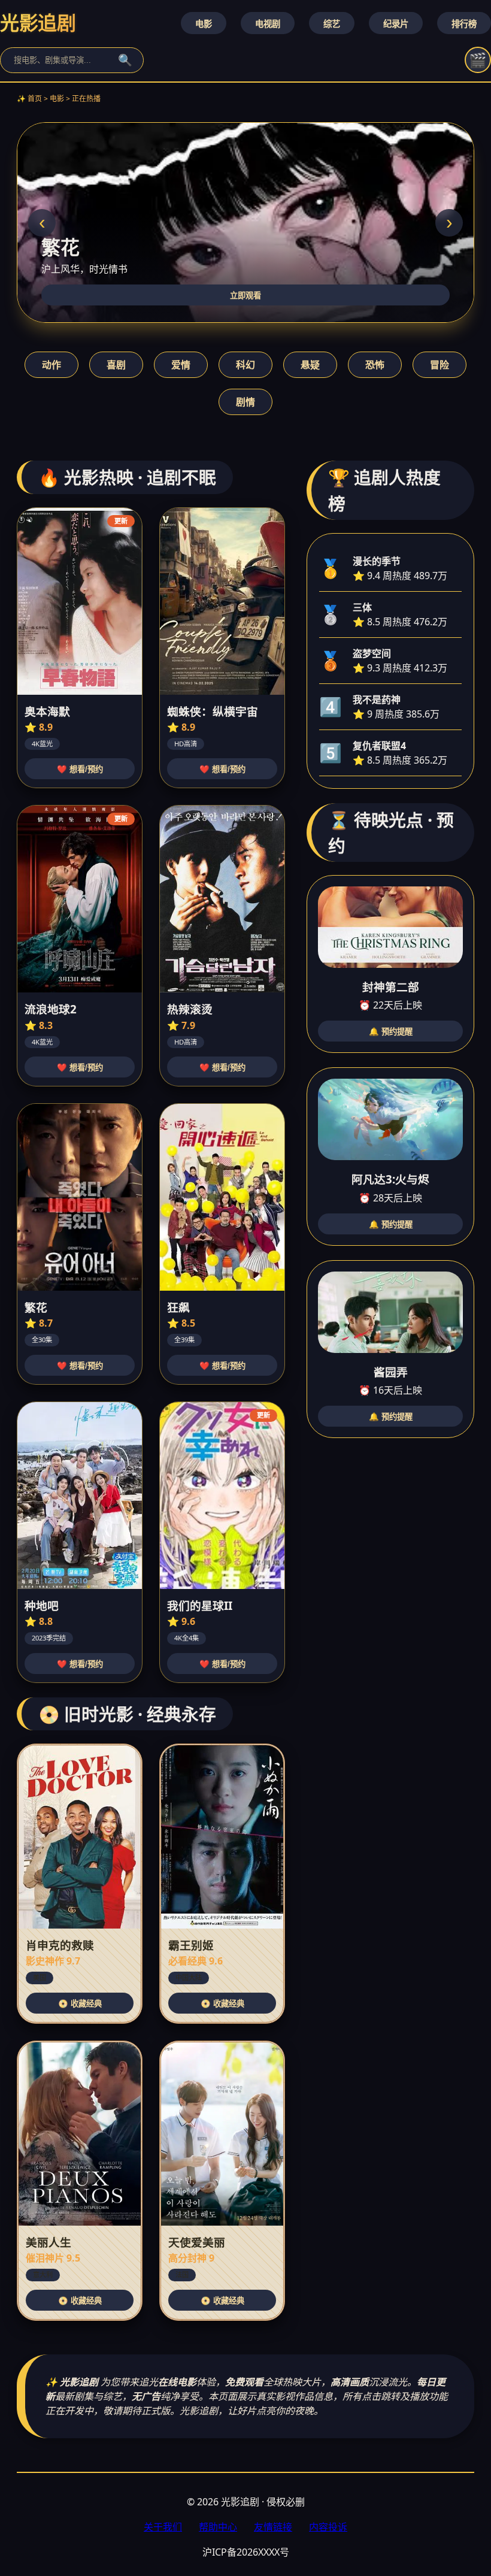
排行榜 (464, 24)
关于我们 (163, 2527)
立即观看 (245, 296)
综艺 (332, 24)
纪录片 (396, 24)
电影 (204, 24)
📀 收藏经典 (80, 2004)
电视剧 (268, 24)
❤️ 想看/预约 (80, 769)
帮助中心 (218, 2527)
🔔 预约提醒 (391, 1032)
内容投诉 (328, 2527)
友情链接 (273, 2527)
